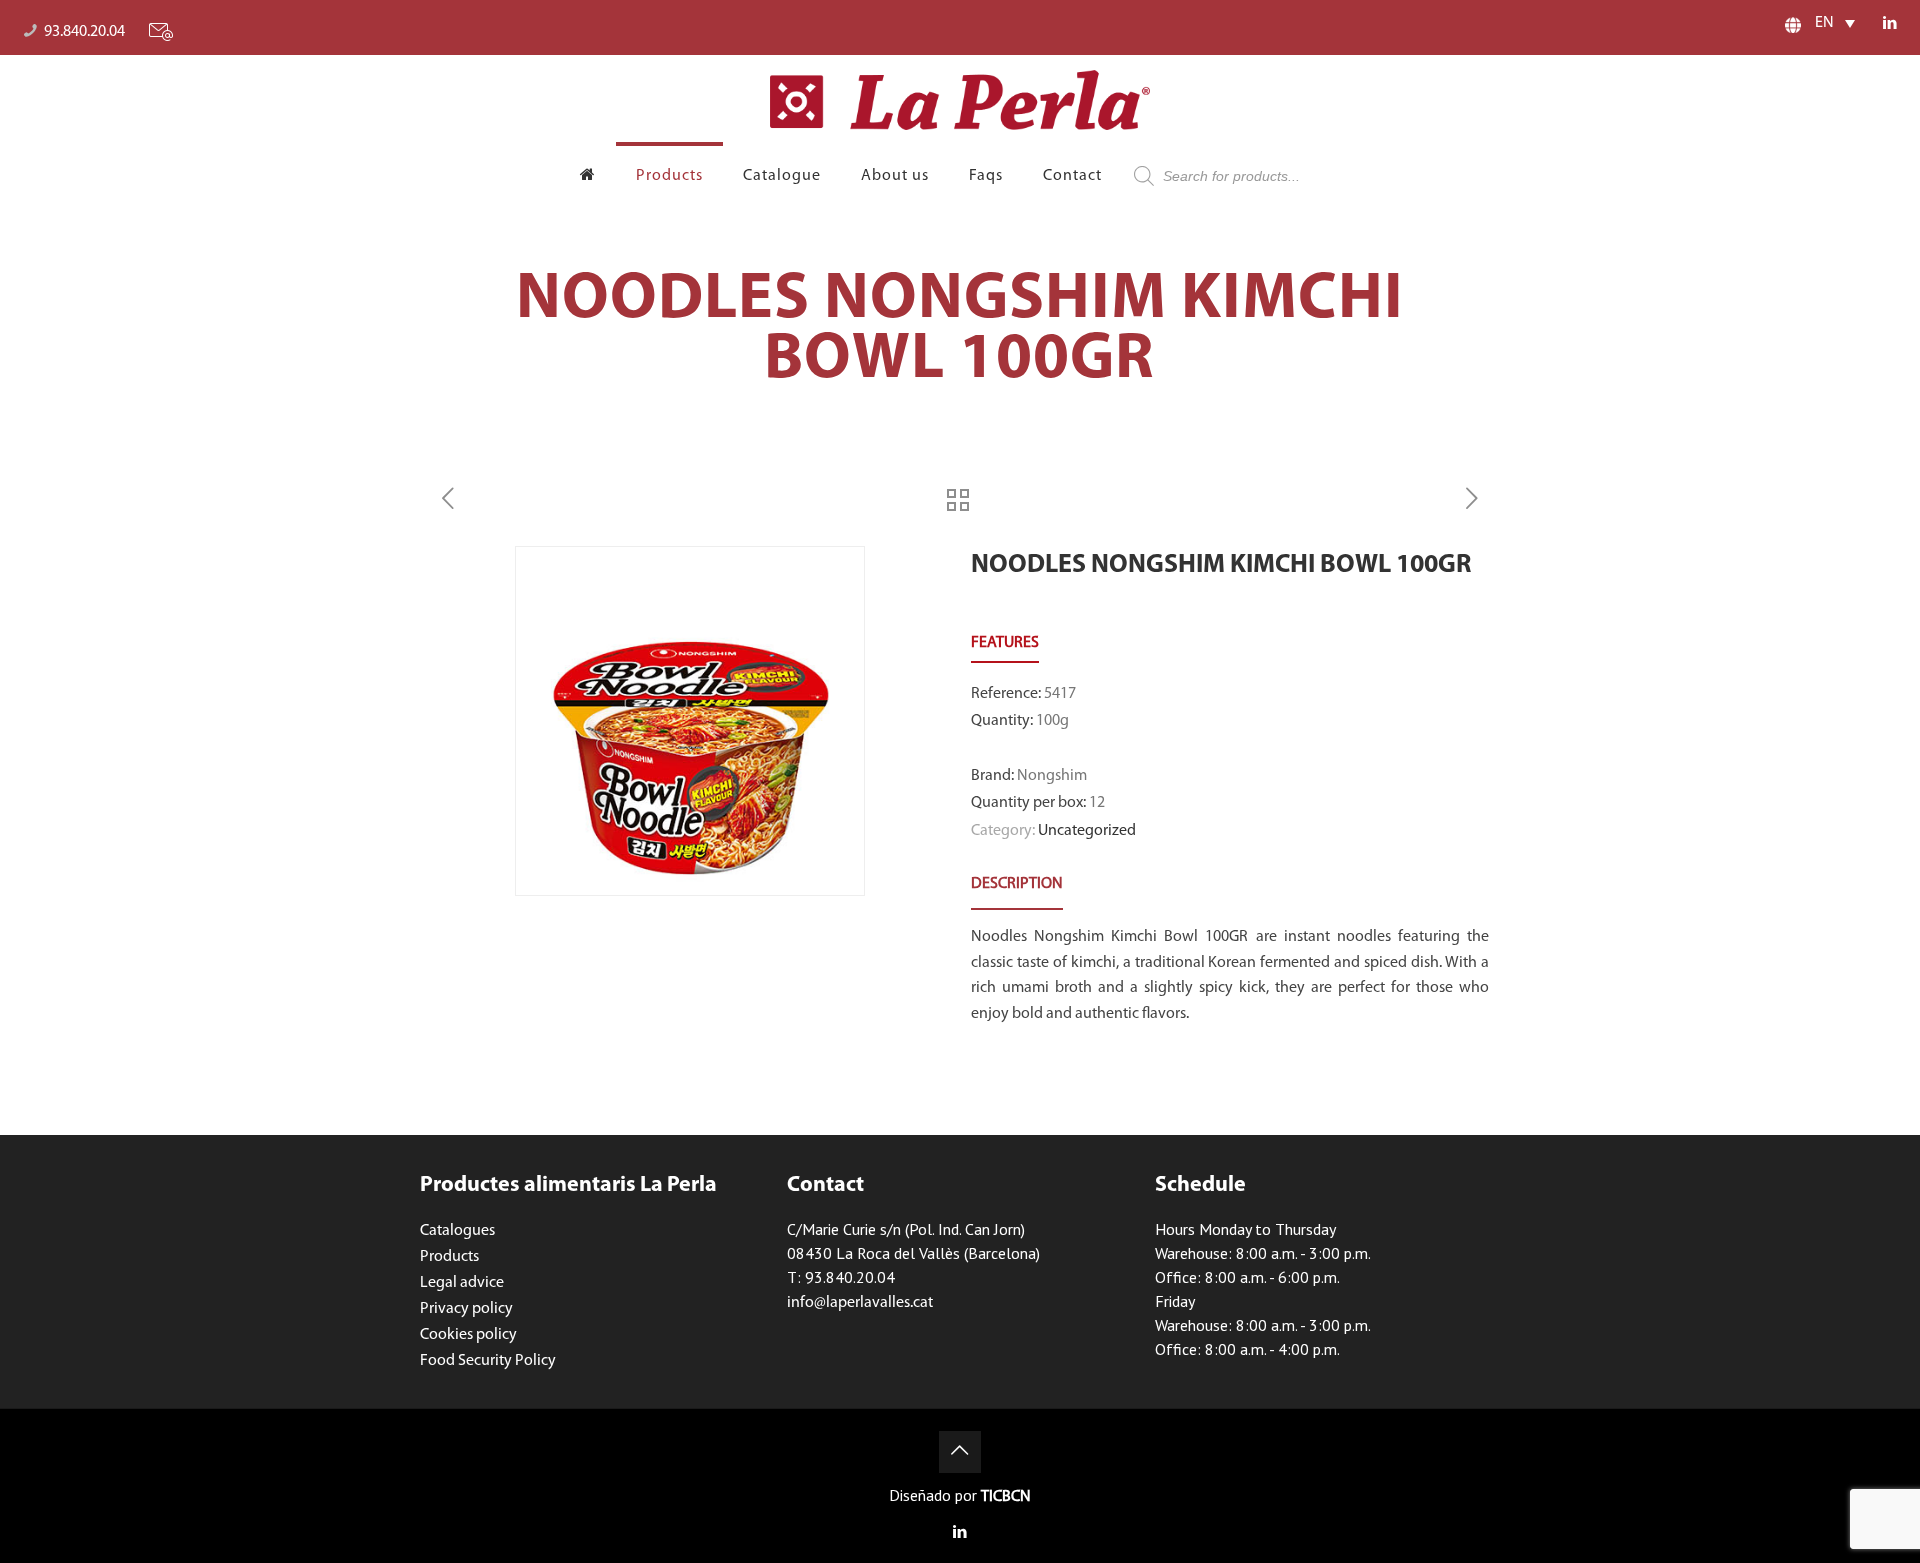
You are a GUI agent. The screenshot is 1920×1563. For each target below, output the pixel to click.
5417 (1060, 694)
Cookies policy (468, 1335)
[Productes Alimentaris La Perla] (960, 100)
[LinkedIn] (1890, 24)
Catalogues (457, 1231)
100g (1052, 721)
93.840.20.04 (84, 32)
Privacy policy (466, 1309)
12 (1097, 803)
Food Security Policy (488, 1361)
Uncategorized (1087, 831)
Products (449, 1257)
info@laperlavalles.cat (860, 1303)
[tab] (1017, 884)
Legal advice (462, 1283)
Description (1017, 884)
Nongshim (1052, 776)
